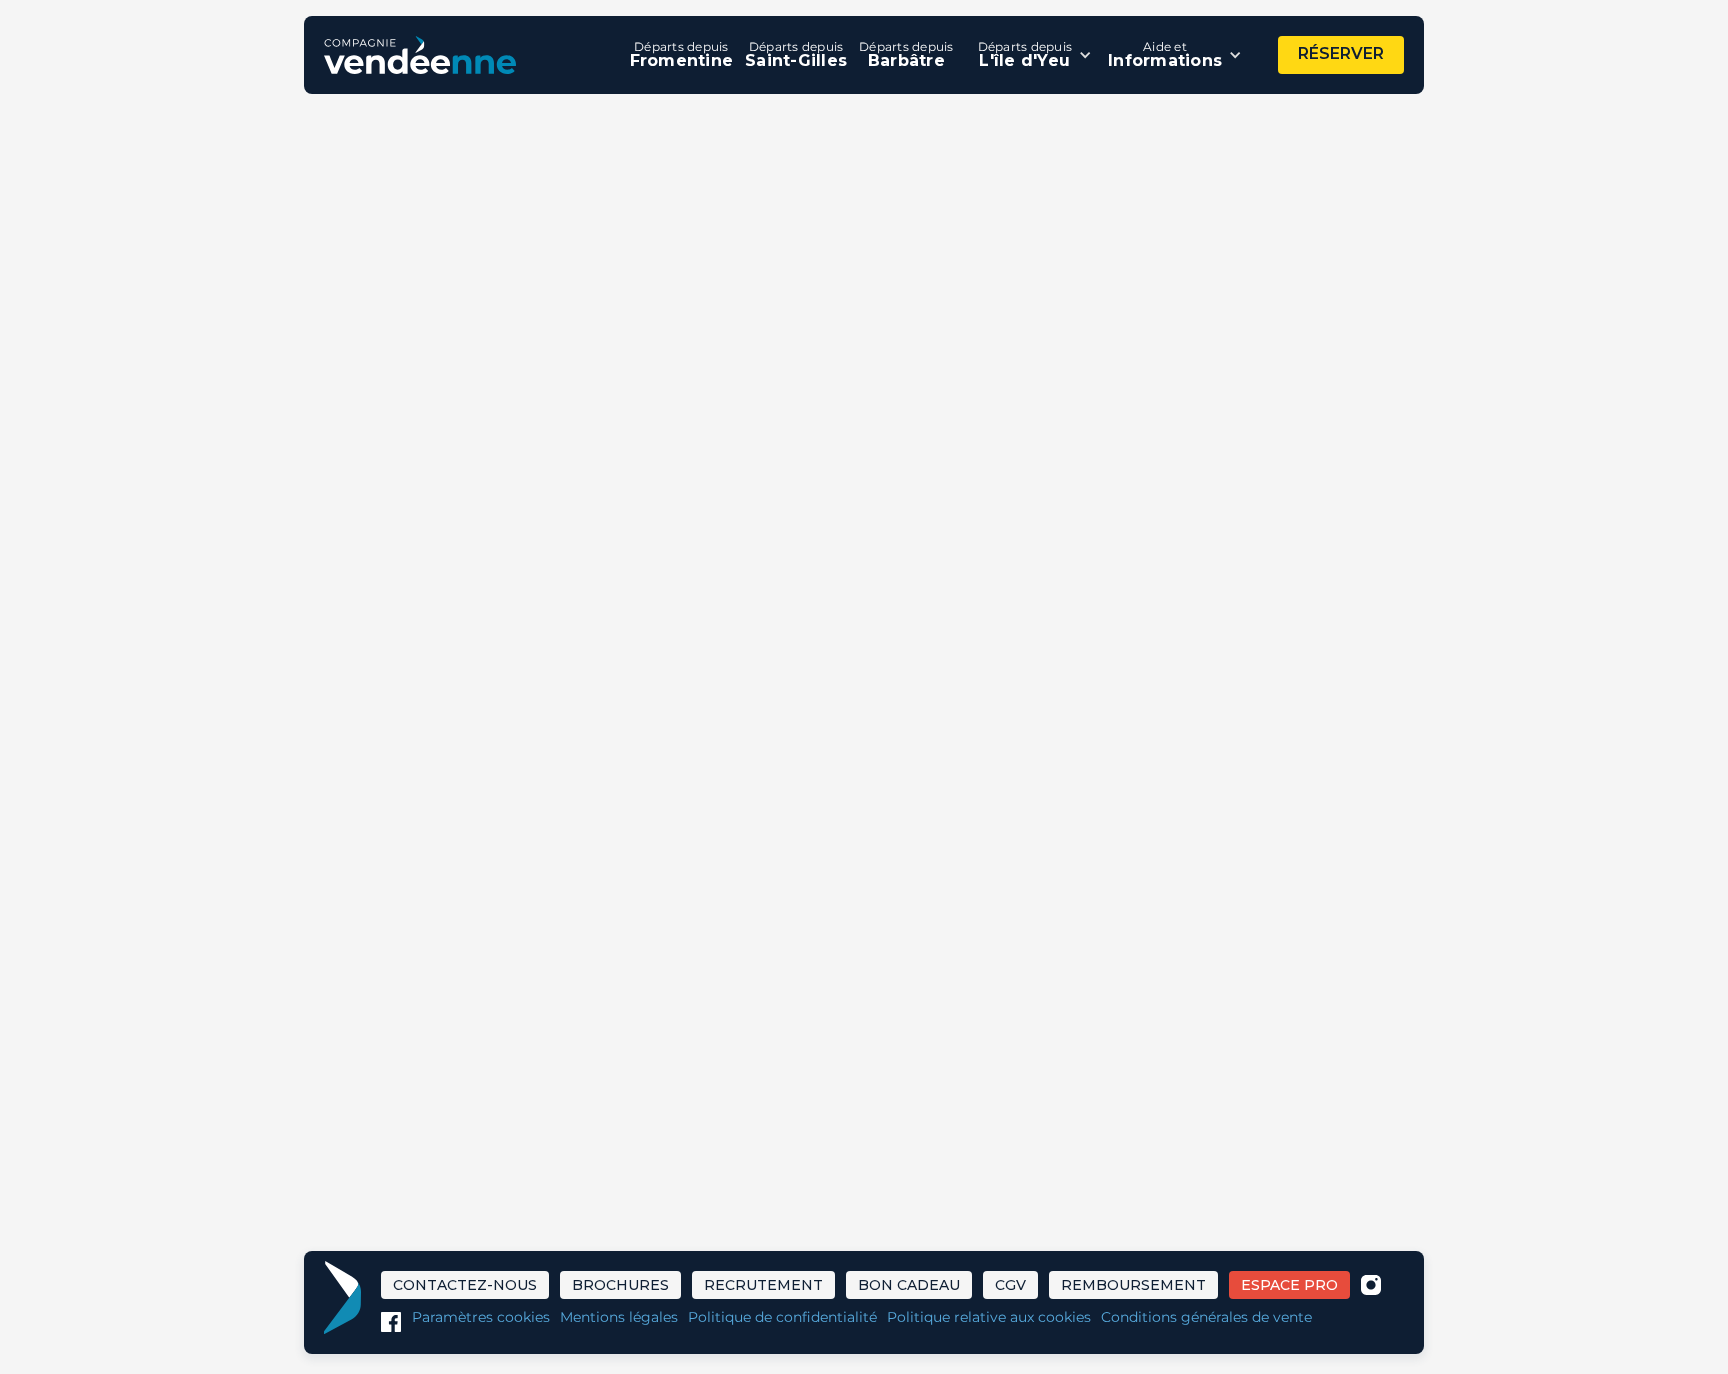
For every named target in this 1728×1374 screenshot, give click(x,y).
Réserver (1341, 53)
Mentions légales (619, 1317)
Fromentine (682, 54)
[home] (420, 55)
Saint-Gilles (796, 54)
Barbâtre (906, 54)
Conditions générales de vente (1206, 1317)
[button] (1035, 55)
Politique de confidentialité (782, 1317)
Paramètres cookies (481, 1317)
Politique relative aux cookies (989, 1317)
